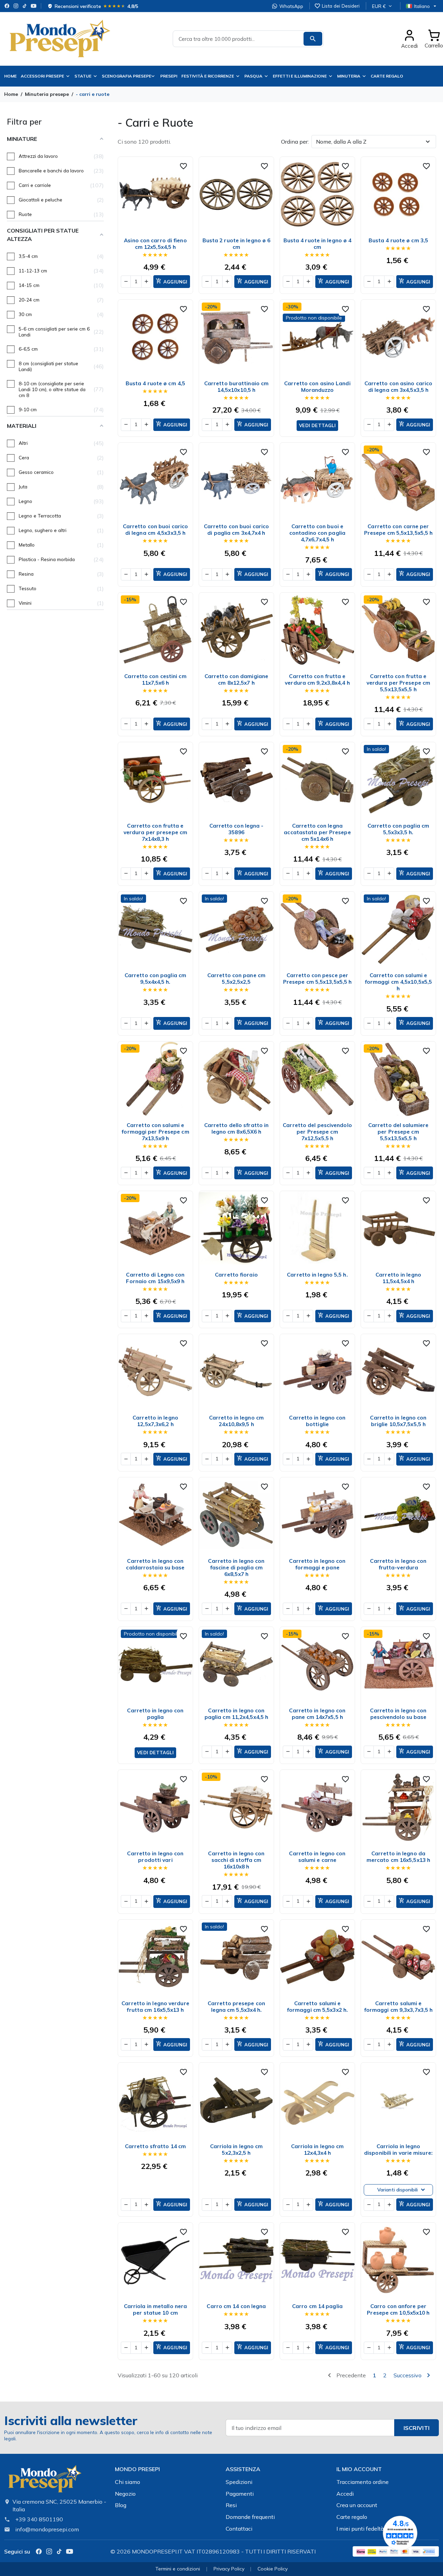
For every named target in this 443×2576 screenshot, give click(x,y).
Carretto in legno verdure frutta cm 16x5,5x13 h (155, 2007)
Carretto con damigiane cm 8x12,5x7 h (236, 679)
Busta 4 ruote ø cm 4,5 (155, 383)
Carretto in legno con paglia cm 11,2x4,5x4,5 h (236, 1714)
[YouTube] (34, 6)
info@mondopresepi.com (47, 2529)
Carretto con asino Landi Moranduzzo (317, 387)
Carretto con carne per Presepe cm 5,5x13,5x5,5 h (399, 530)
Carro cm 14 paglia (317, 2306)
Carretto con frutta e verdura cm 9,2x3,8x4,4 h (317, 679)
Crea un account (357, 2505)
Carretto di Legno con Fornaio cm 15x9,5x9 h (155, 1278)
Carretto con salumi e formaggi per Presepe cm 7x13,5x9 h (155, 1132)
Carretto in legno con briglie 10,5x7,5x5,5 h (398, 1421)
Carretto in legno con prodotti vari (155, 1857)
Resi (231, 2505)
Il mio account (359, 2469)
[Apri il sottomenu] (154, 76)
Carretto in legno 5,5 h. (317, 1275)
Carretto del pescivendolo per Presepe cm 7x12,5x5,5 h (317, 1132)
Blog (121, 2505)
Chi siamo (128, 2482)
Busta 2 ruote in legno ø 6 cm (237, 244)
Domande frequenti (250, 2517)
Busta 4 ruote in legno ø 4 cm (318, 244)
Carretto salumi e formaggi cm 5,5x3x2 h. (317, 2007)
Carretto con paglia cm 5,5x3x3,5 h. (398, 829)
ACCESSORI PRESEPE (42, 76)
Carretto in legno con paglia (155, 1714)
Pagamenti (240, 2494)
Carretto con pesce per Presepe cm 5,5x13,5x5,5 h (318, 979)
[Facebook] (7, 6)
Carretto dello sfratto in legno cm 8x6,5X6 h (237, 1128)
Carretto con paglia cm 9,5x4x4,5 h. (155, 979)
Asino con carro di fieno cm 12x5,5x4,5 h (155, 244)
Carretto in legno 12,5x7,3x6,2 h (155, 1421)
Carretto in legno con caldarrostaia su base (155, 1564)
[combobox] (248, 39)
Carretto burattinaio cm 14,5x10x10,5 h (236, 387)
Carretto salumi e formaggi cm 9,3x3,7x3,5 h (399, 2007)
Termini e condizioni (178, 2569)
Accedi (345, 2494)
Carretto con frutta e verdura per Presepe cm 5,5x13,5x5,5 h (398, 683)
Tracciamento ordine (363, 2482)
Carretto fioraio (236, 1275)
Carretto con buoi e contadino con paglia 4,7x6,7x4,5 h (317, 533)
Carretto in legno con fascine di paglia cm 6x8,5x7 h (236, 1568)
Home (10, 76)
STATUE (83, 76)
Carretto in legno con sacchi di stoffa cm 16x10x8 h (236, 1860)
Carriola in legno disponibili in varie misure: (398, 2150)
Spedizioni (239, 2482)
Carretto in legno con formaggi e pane (317, 1564)
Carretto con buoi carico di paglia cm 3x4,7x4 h (236, 530)
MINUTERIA (349, 76)
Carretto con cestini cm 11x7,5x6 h (155, 679)
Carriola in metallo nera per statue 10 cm (155, 2309)
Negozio (125, 2494)
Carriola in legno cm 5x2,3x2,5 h (237, 2150)
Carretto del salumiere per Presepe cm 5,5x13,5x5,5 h (398, 1132)
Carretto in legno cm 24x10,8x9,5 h (236, 1421)
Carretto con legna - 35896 (237, 829)
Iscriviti (417, 2428)
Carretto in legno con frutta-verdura (398, 1564)
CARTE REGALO (387, 76)
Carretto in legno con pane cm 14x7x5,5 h (317, 1714)
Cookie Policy (273, 2569)
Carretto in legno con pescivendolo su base (398, 1714)
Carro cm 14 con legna (236, 2306)
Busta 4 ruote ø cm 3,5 (398, 240)
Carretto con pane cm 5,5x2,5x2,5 (236, 979)
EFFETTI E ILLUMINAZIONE (300, 76)
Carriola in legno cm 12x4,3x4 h (318, 2150)
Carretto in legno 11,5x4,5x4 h (398, 1278)
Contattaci (239, 2529)
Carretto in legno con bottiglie (317, 1421)
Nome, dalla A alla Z (341, 142)
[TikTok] (25, 6)
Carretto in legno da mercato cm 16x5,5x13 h (398, 1857)
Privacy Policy (229, 2569)
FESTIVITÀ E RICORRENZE (208, 76)
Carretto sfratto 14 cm (155, 2146)
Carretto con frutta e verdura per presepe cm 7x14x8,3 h (155, 832)
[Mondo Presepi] (45, 2481)
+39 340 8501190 (39, 2519)
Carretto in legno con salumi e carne (317, 1857)
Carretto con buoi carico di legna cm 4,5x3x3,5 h (155, 530)
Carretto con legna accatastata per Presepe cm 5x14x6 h (317, 832)
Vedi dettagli (317, 425)
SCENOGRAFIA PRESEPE (126, 76)
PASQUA (253, 76)
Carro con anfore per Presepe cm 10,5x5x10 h (398, 2309)
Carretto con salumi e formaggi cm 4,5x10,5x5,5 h (398, 982)
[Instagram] (16, 6)
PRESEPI (169, 76)
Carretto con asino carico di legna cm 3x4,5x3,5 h (399, 387)
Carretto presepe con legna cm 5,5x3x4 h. (236, 2007)
